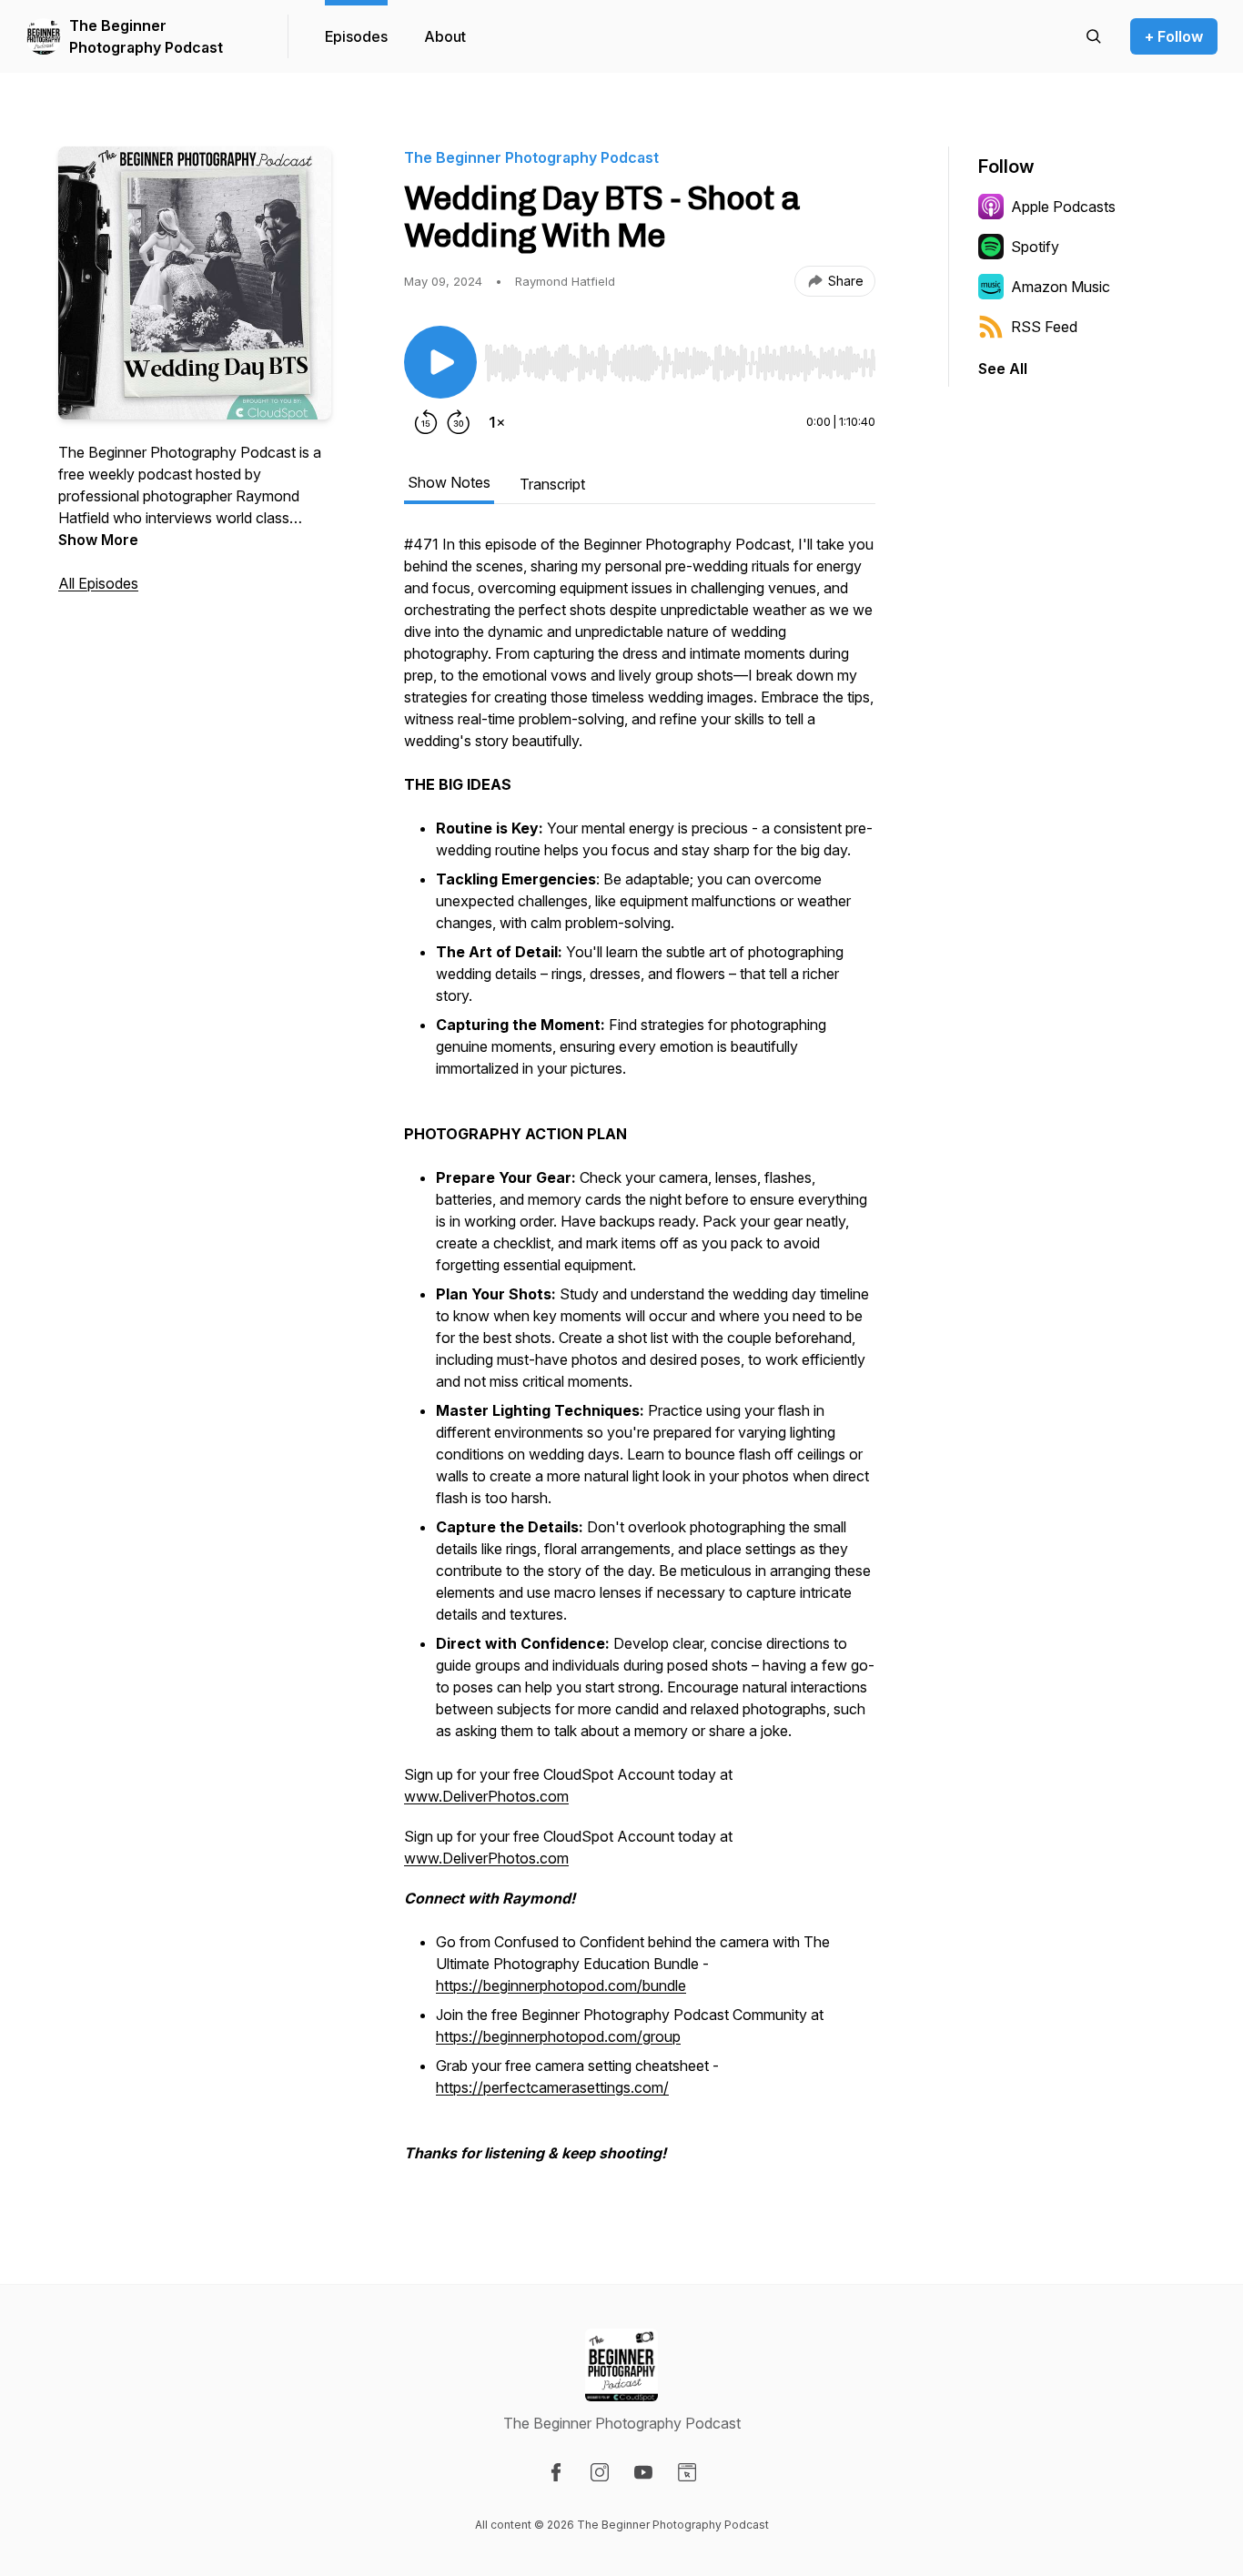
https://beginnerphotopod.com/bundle (561, 1985)
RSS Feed (1044, 327)
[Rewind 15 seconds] (426, 422)
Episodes (356, 36)
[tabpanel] (640, 1358)
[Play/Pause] (440, 362)
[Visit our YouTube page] (643, 2472)
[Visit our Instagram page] (600, 2472)
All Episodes (98, 583)
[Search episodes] (1094, 36)
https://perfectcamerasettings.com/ (552, 2087)
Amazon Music (1061, 287)
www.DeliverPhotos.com (486, 1796)
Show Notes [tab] (449, 482)
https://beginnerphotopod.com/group (558, 2036)
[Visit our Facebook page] (556, 2472)
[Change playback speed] (497, 422)
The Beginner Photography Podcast (146, 36)
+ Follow (1174, 36)
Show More (98, 540)
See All (1003, 369)
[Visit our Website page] (687, 2472)
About (445, 36)
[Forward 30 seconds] (459, 422)
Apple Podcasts (1063, 207)
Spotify (1035, 247)
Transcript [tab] (552, 484)
